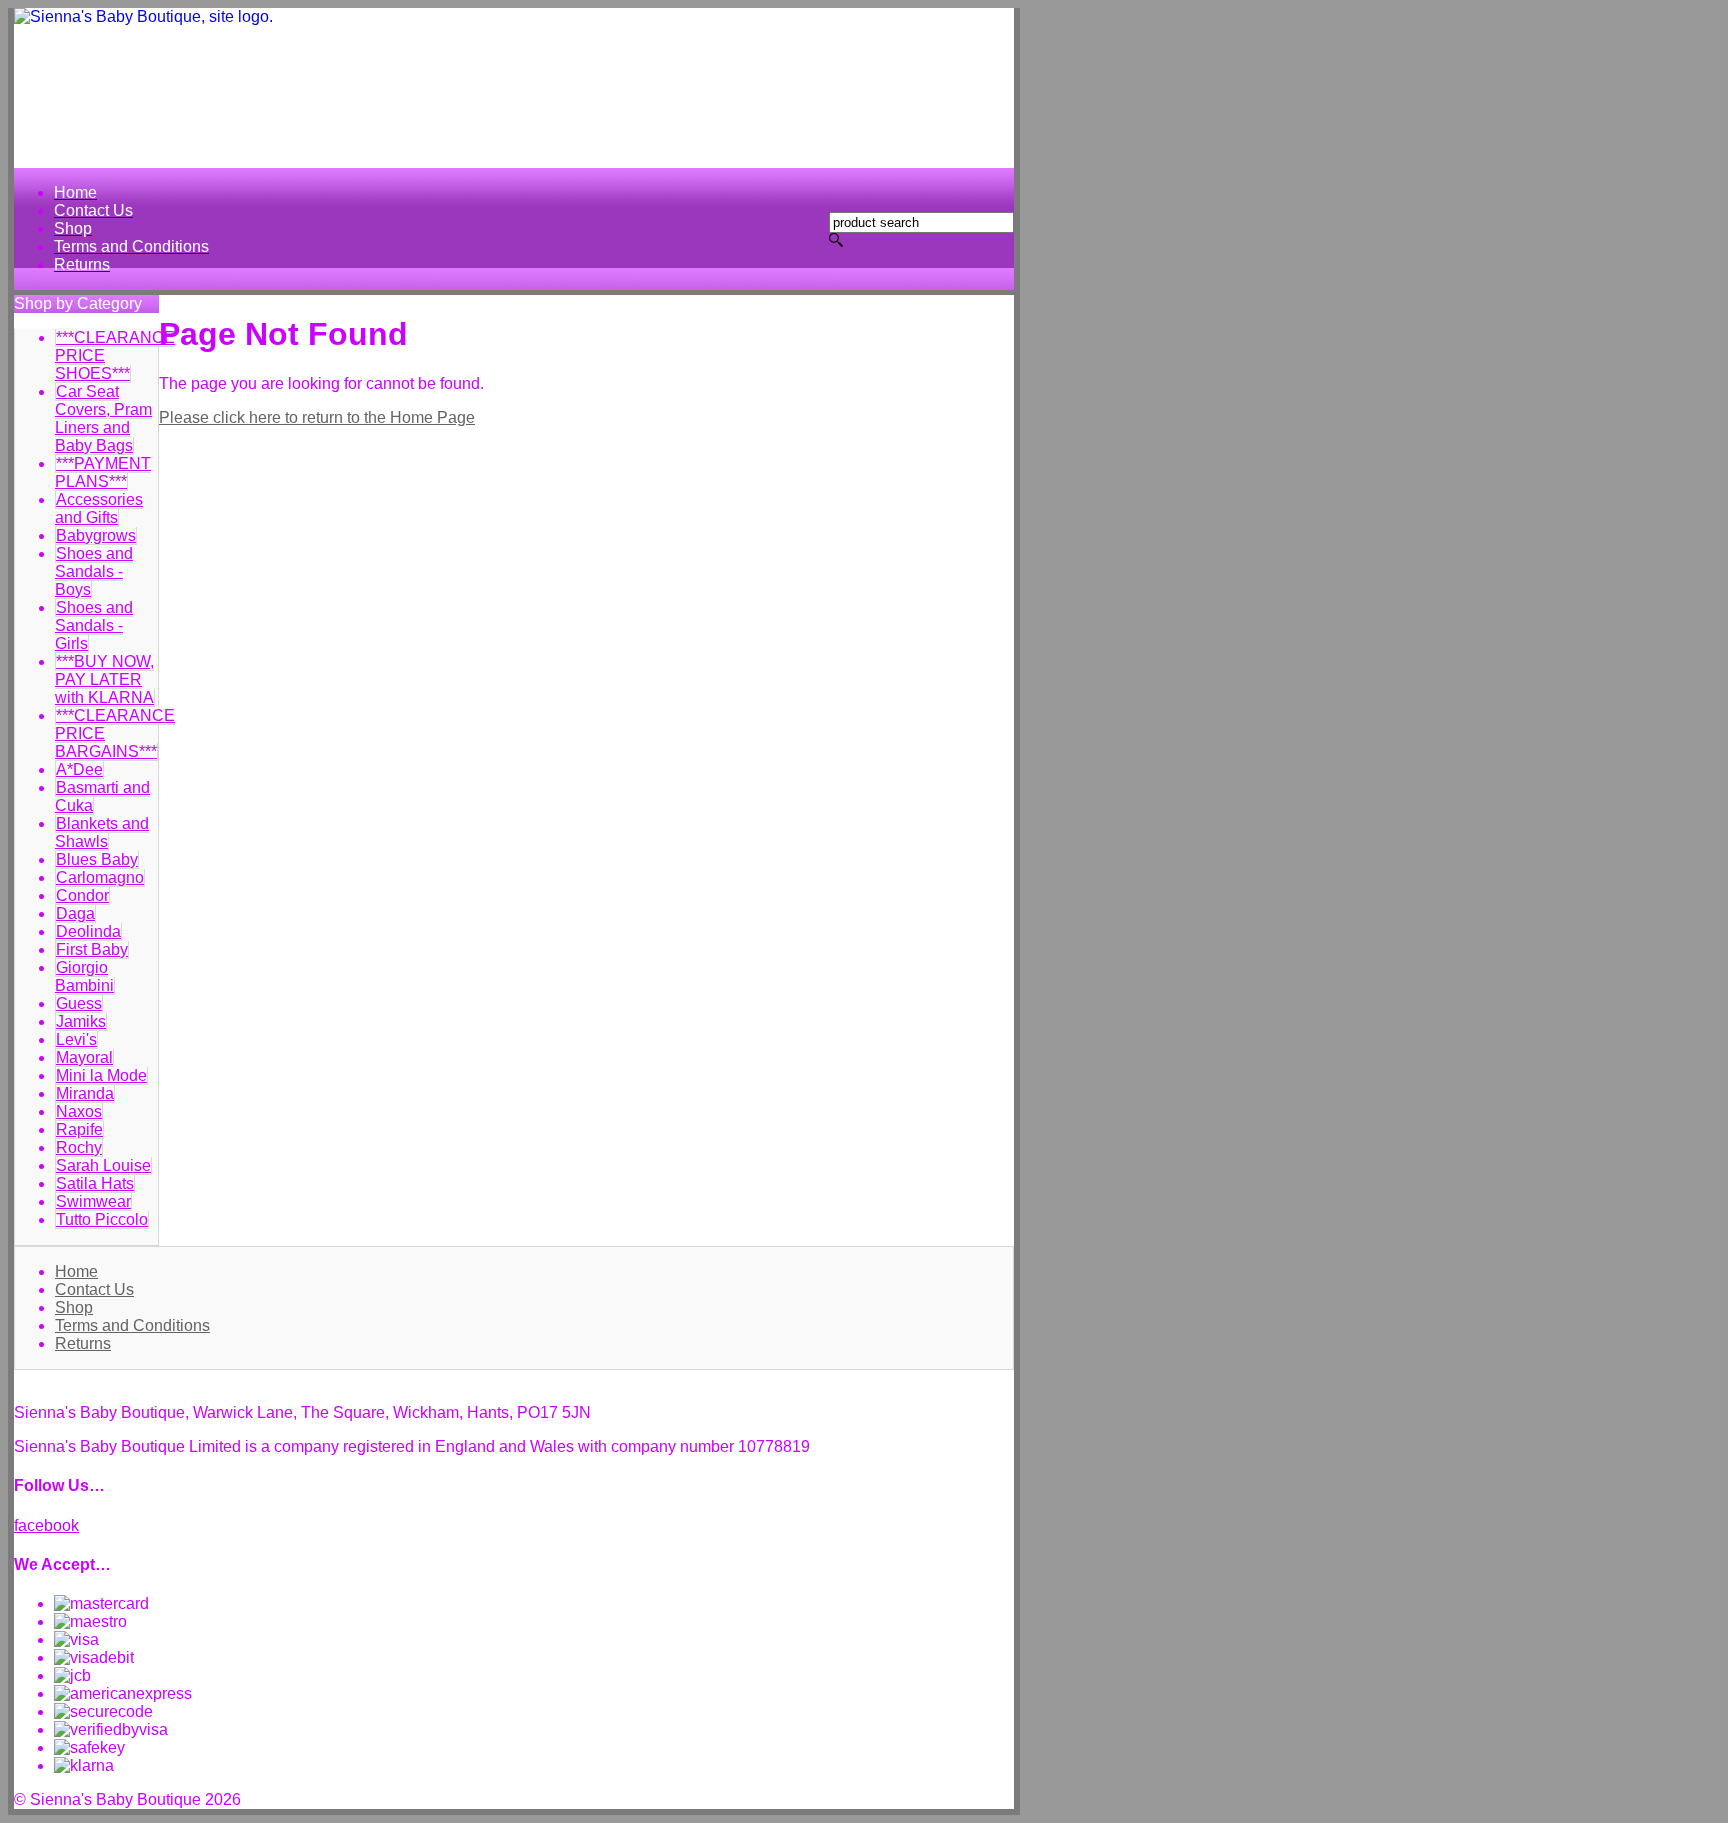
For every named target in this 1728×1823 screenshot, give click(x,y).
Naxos (79, 1111)
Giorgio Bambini (84, 976)
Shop (74, 1307)
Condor (82, 895)
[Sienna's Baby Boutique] (514, 88)
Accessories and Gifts (99, 508)
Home (76, 1271)
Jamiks (81, 1021)
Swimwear (93, 1201)
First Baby (92, 949)
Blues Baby (97, 859)
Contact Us (94, 1289)
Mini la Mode (101, 1075)
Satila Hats (95, 1183)
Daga (75, 913)
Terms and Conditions (132, 1325)
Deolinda (88, 931)
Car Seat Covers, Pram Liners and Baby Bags (103, 418)
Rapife (79, 1129)
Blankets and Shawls (102, 832)
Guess (79, 1003)
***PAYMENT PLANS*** (103, 472)
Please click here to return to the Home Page (317, 417)
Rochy (79, 1147)
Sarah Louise (103, 1165)
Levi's (76, 1039)
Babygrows (96, 535)
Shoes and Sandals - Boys (94, 571)
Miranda (85, 1093)
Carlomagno (100, 877)
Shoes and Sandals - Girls (94, 625)
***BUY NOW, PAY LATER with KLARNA (104, 679)
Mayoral (84, 1057)
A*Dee (79, 769)
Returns (83, 1343)
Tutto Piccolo (102, 1219)
